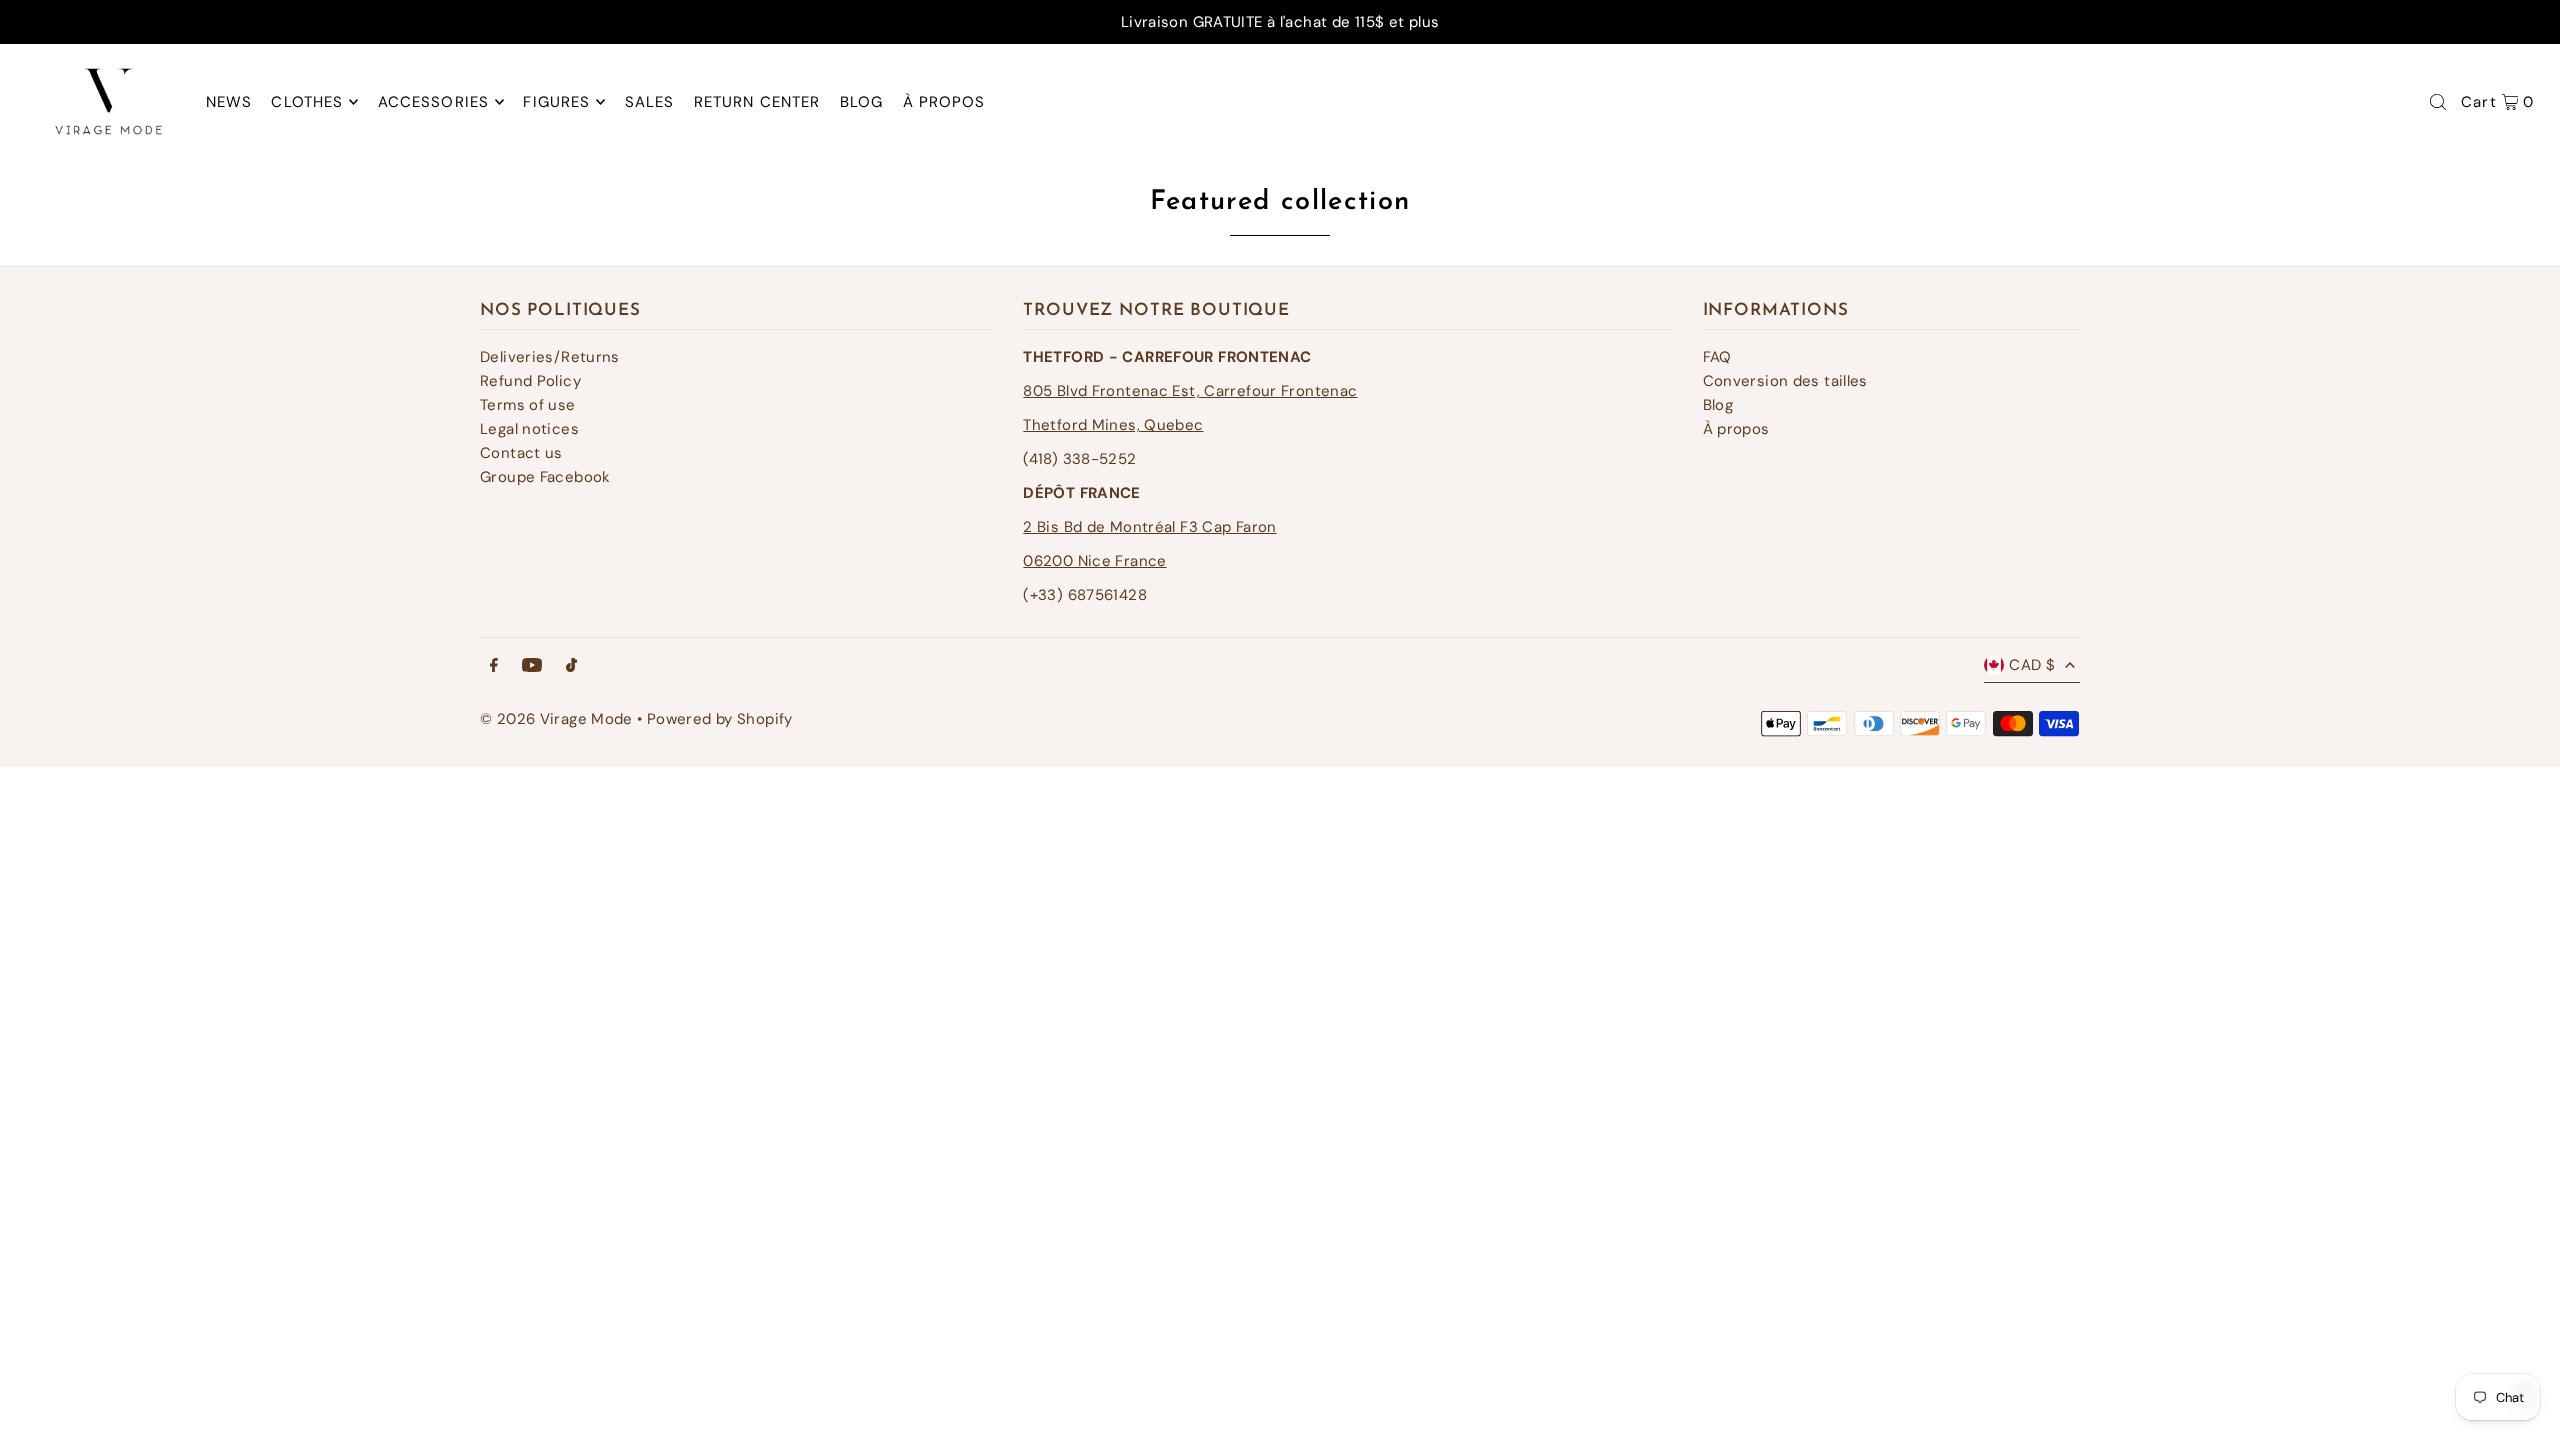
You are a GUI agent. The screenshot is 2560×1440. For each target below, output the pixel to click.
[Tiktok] (571, 666)
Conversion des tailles (1785, 381)
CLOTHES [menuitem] (307, 102)
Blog (1718, 405)
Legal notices (529, 429)
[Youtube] (532, 666)
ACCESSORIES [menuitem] (433, 102)
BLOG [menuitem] (862, 102)
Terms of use (528, 405)
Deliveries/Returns (550, 357)
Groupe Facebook (545, 477)
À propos (1736, 429)
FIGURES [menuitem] (556, 102)
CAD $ (2032, 665)
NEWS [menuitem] (229, 102)
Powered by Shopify (720, 719)
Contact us (521, 453)
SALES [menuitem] (650, 102)
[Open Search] (2438, 102)
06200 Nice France (1094, 561)
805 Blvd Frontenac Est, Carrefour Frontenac (1190, 391)
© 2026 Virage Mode (556, 719)
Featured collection (1280, 202)
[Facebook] (494, 666)
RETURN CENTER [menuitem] (757, 102)
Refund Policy (530, 381)
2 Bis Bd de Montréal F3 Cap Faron (1149, 527)
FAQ (1717, 357)
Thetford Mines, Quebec (1113, 425)
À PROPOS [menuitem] (944, 102)
